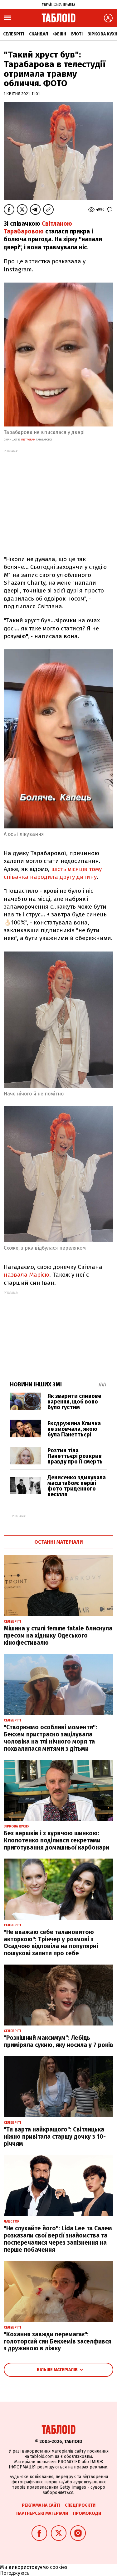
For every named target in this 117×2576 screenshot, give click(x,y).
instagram (28, 440)
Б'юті (77, 34)
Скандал (39, 34)
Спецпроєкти (80, 2505)
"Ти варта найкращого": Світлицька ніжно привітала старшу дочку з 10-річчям (55, 2137)
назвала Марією (27, 1275)
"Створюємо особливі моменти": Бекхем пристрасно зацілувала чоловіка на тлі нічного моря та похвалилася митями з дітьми (50, 1738)
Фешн (60, 34)
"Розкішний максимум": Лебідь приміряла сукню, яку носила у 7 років (58, 2041)
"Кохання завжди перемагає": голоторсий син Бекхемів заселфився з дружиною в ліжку (58, 2341)
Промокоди (87, 2513)
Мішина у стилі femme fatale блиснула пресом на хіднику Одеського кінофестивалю (58, 1636)
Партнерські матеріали (42, 2513)
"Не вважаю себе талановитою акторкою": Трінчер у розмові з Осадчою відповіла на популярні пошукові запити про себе (51, 1943)
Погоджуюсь (15, 2573)
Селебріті (14, 34)
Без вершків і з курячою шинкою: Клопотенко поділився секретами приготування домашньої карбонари (56, 1840)
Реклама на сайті (41, 2505)
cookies (59, 2567)
